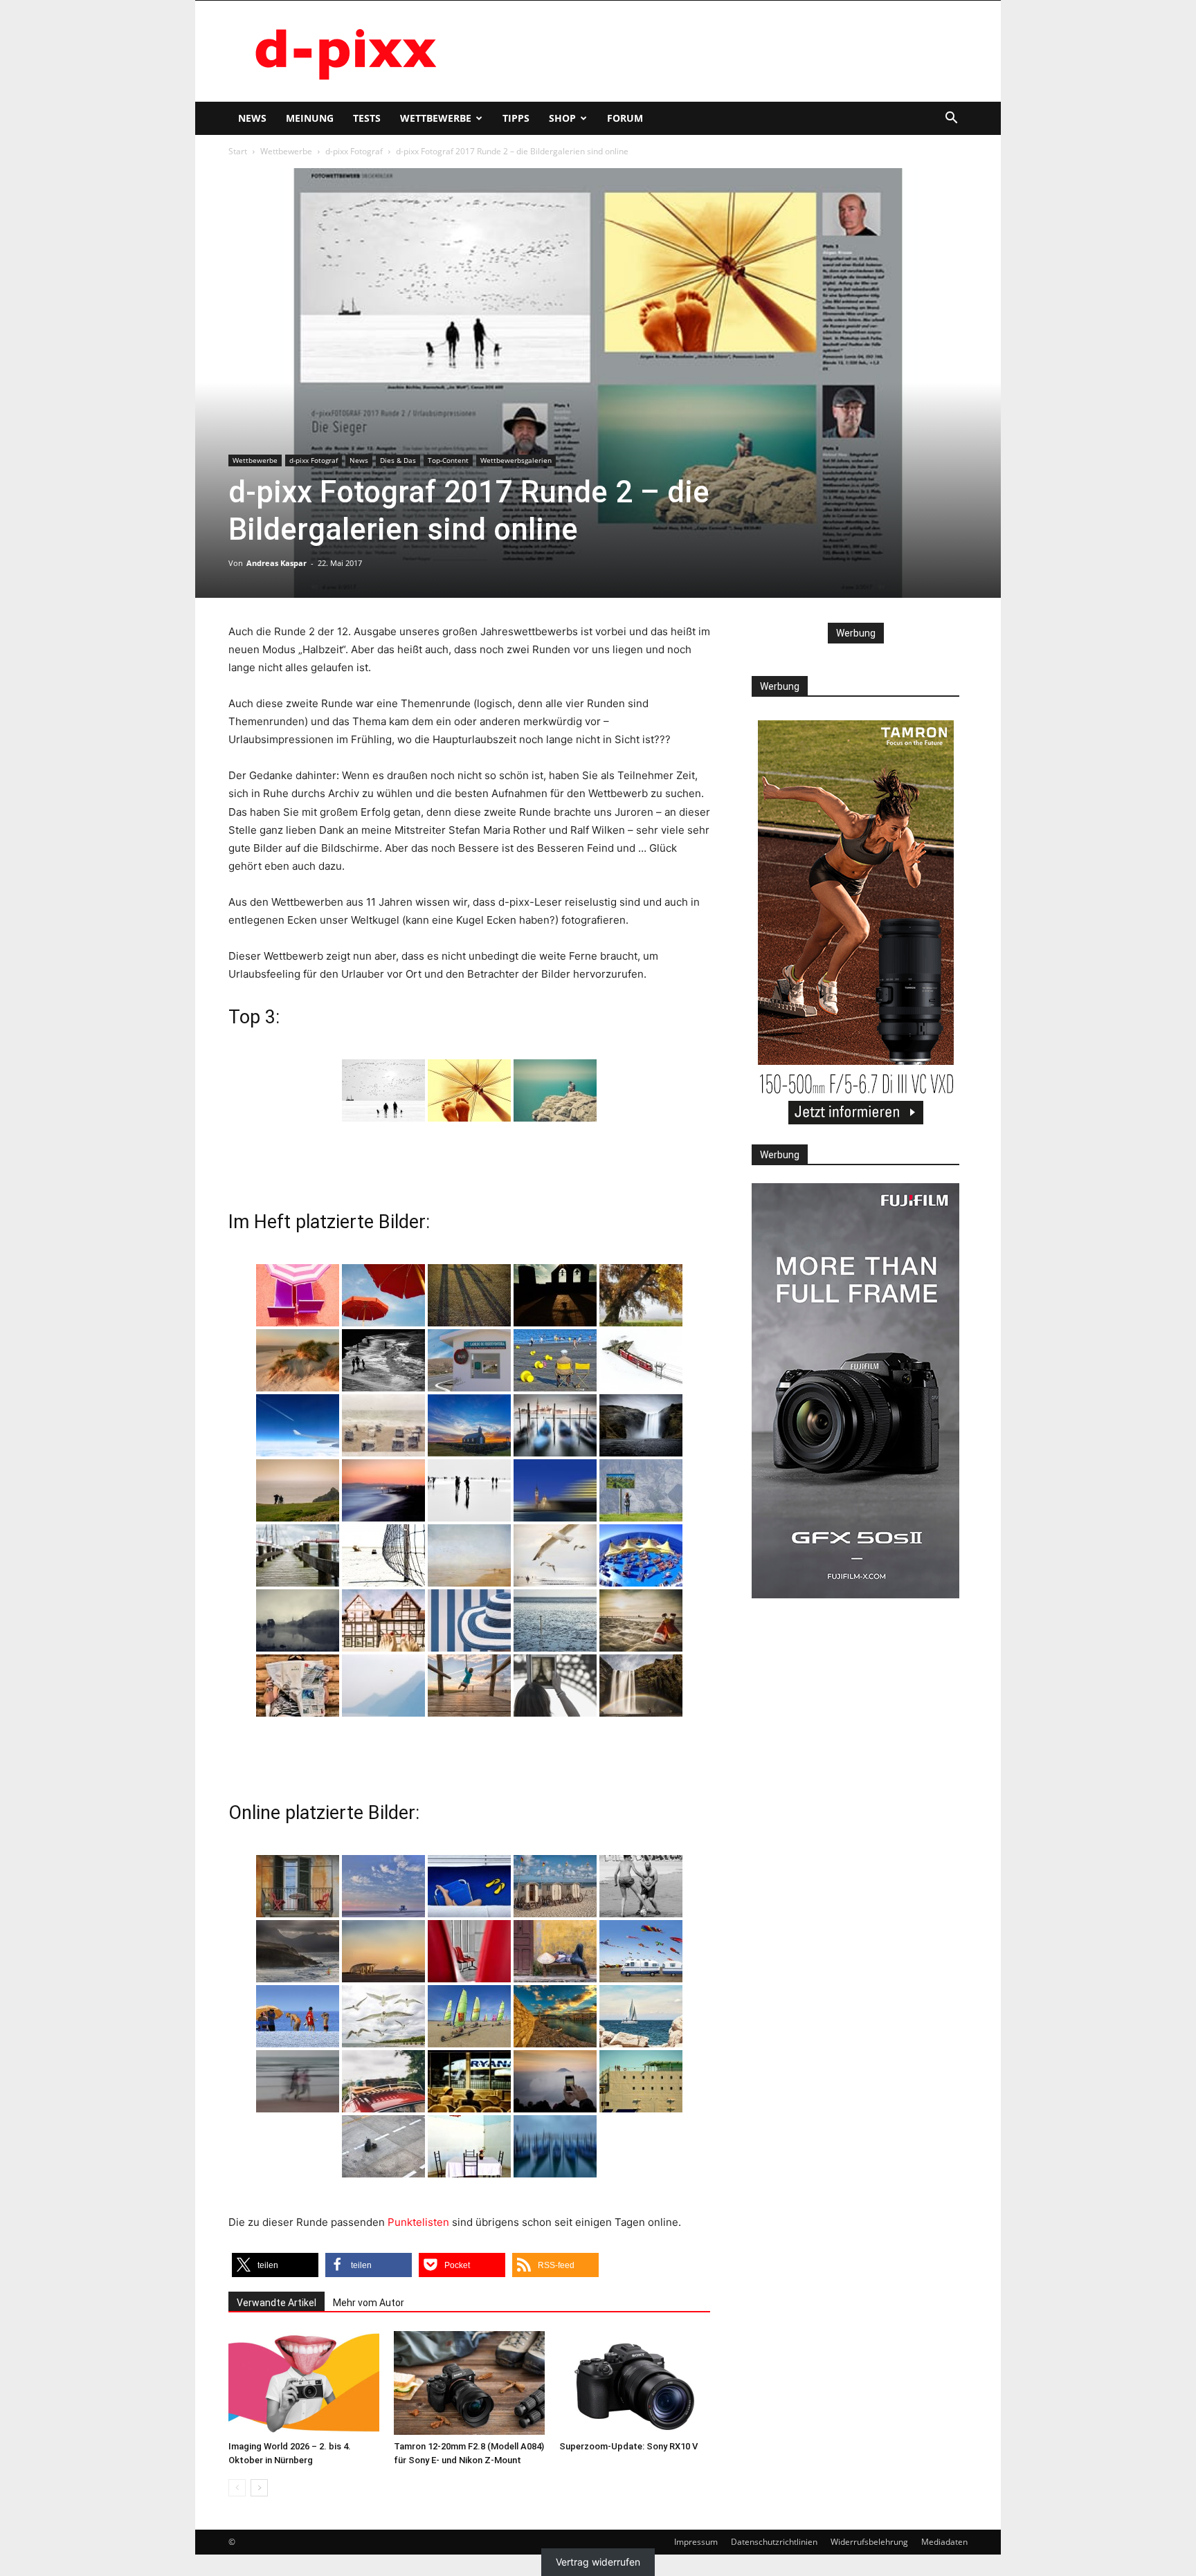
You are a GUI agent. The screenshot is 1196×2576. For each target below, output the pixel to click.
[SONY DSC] (555, 1360)
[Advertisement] (716, 51)
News (252, 118)
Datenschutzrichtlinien (774, 2542)
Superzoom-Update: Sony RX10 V (628, 2446)
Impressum (696, 2542)
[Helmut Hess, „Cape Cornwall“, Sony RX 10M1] (555, 1090)
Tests (367, 118)
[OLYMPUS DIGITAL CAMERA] (298, 1295)
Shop (562, 118)
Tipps (516, 118)
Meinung (310, 118)
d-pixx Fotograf (354, 151)
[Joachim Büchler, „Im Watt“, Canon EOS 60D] (383, 1090)
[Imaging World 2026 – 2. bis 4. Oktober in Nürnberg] (304, 2383)
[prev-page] (237, 2488)
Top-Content (448, 460)
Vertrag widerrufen (598, 2562)
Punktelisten (418, 2222)
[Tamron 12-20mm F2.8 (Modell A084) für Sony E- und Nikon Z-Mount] (469, 2383)
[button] (951, 119)
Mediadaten (944, 2542)
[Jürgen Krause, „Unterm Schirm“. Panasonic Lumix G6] (469, 1090)
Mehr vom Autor (369, 2303)
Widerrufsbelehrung (869, 2542)
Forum (625, 118)
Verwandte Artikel (277, 2303)
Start (238, 151)
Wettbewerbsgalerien (516, 460)
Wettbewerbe (436, 118)
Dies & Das (398, 460)
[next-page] (259, 2488)
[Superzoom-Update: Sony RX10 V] (635, 2383)
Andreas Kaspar (277, 563)
